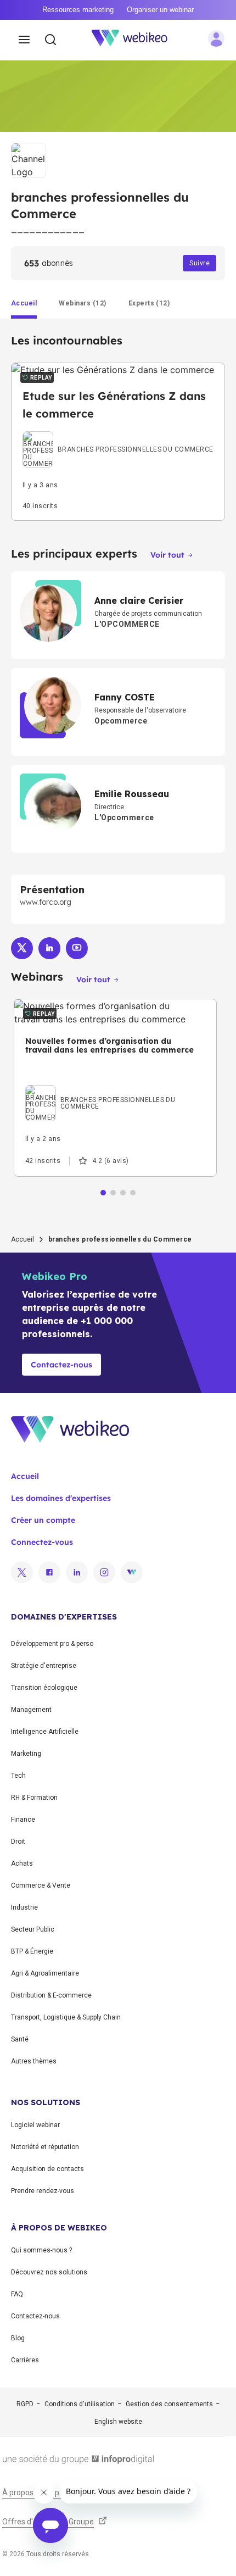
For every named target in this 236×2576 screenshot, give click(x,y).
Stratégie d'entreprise (44, 1666)
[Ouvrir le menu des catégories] (24, 40)
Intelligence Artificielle (45, 1732)
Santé (20, 2039)
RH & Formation (34, 1798)
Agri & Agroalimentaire (45, 1973)
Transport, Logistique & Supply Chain (66, 2017)
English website (118, 2422)
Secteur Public (33, 1929)
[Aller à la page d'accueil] (136, 40)
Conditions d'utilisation (80, 2404)
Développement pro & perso (52, 1644)
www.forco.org (46, 902)
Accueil (23, 1239)
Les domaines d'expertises (61, 1498)
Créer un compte (43, 1520)
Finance (23, 1820)
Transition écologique (44, 1688)
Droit (18, 1841)
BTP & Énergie (32, 1951)
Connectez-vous (42, 1542)
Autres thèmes (34, 2061)
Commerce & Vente (41, 1885)
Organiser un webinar (160, 10)
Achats (22, 1863)
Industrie (24, 1907)
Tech (18, 1776)
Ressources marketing (78, 10)
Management (31, 1710)
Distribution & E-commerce (51, 1995)
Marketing (26, 1754)
